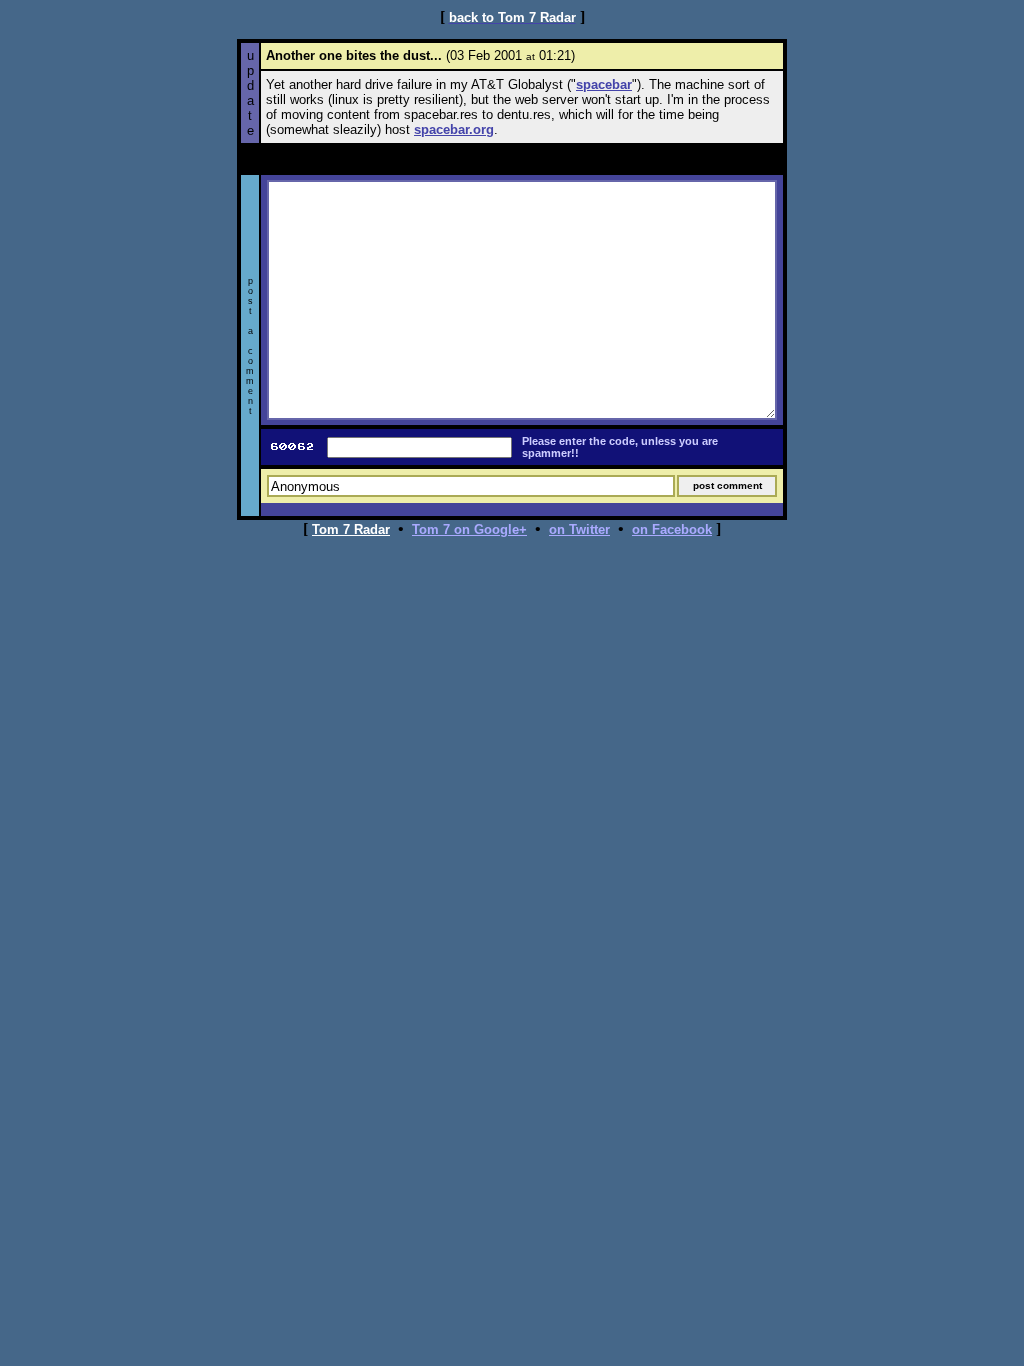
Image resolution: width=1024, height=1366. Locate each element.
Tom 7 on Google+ (469, 529)
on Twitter (579, 529)
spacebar (604, 84)
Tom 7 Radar (351, 529)
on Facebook (672, 529)
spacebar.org (454, 129)
